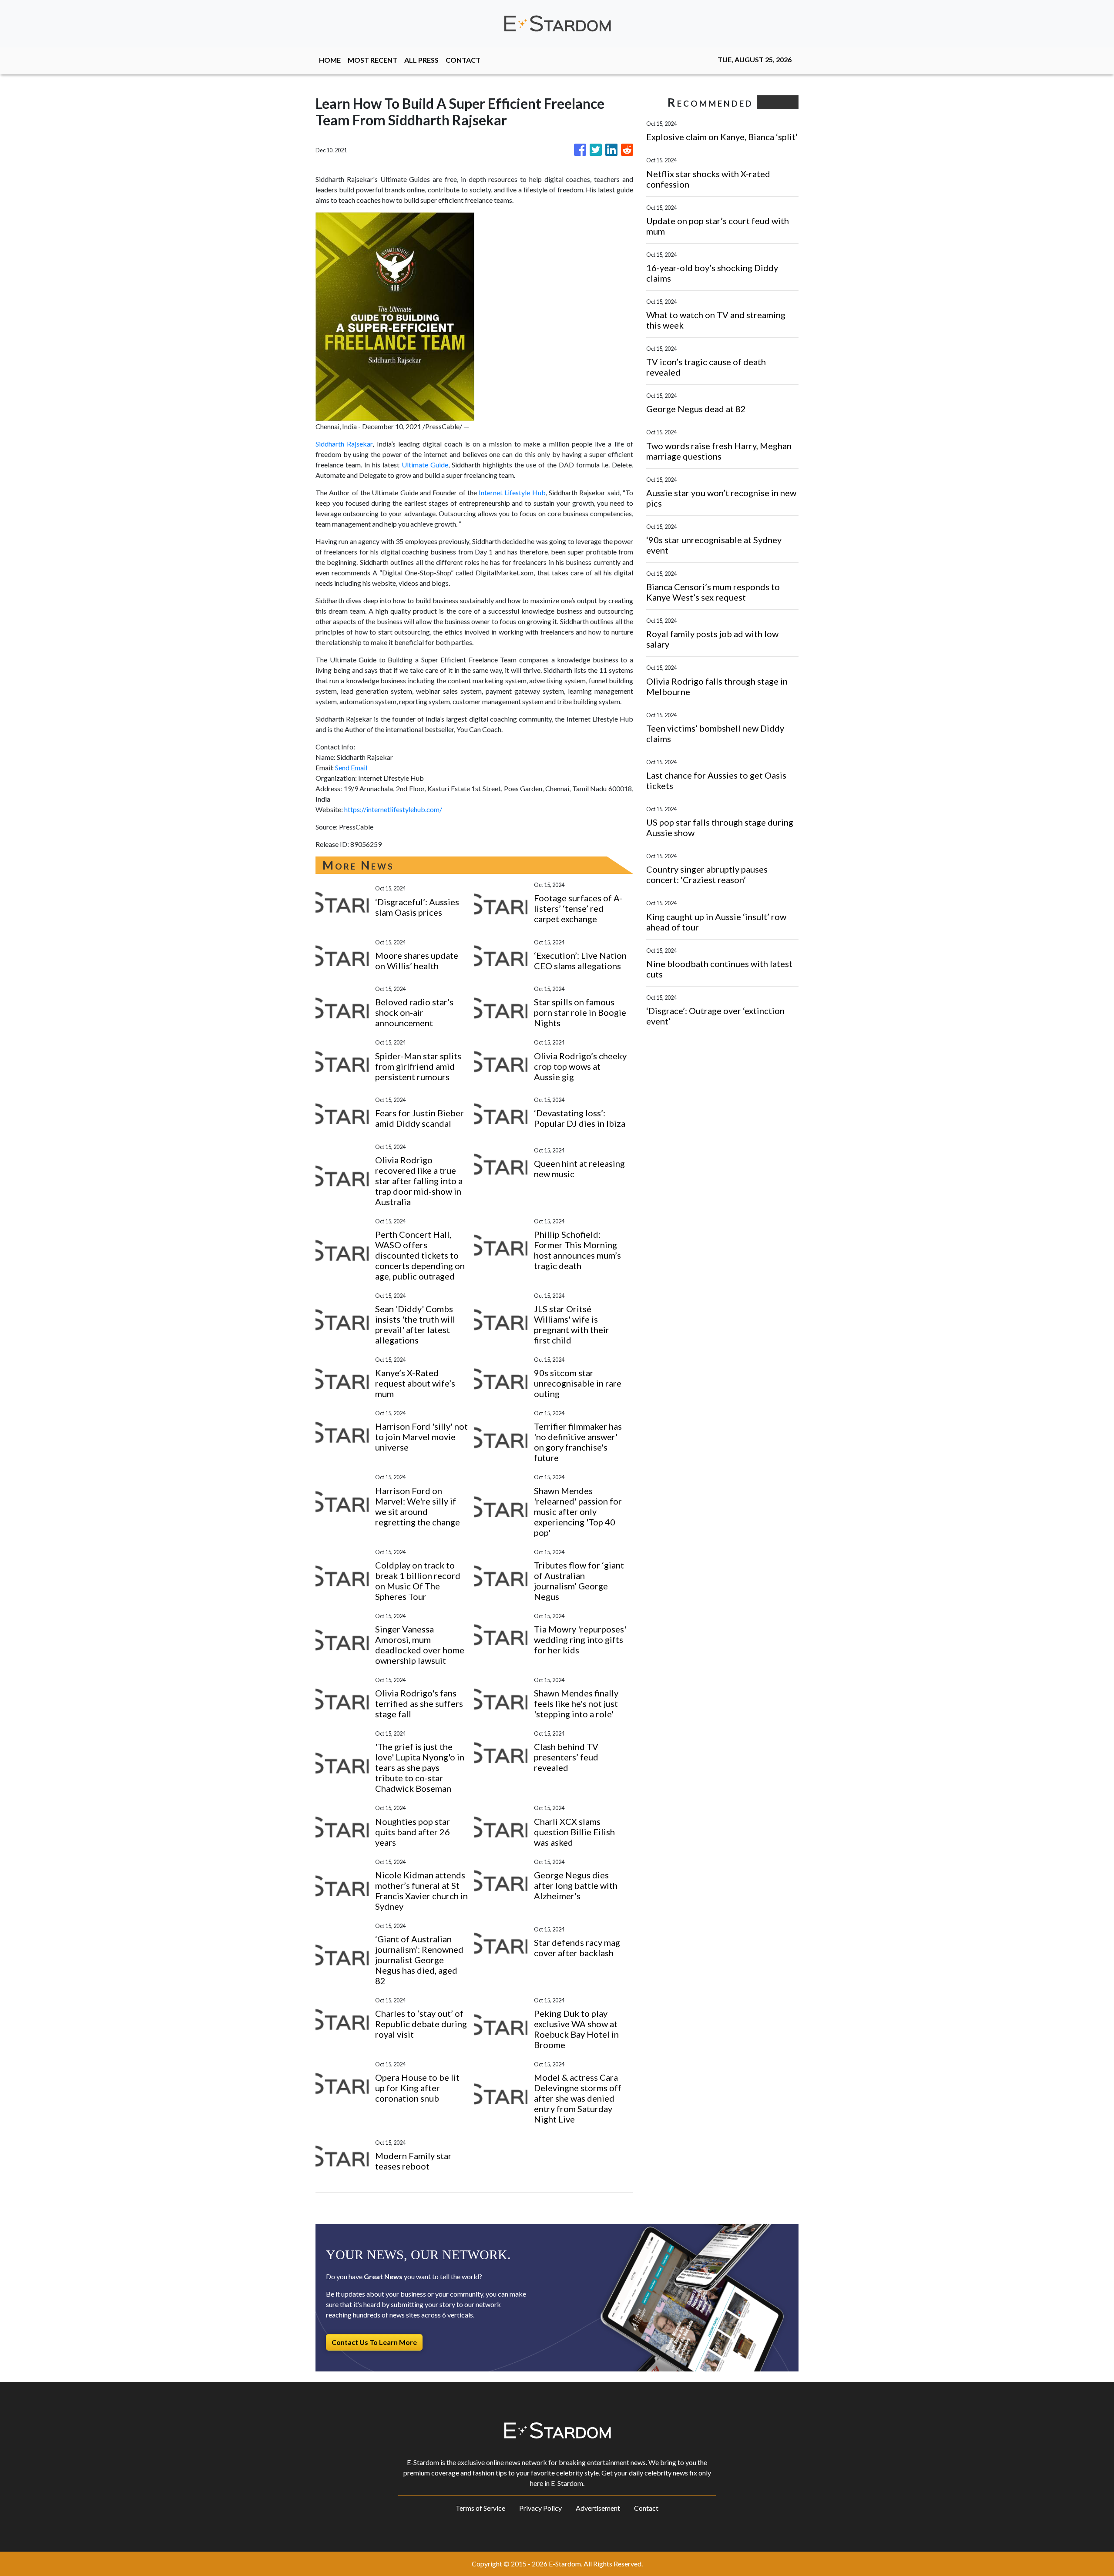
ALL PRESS (421, 60)
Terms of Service (480, 2508)
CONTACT (463, 60)
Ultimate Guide (425, 465)
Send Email (351, 767)
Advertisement (598, 2508)
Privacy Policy (540, 2508)
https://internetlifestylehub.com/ (393, 809)
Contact (646, 2508)
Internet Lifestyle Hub (512, 492)
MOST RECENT (372, 60)
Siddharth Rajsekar (344, 444)
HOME (330, 60)
